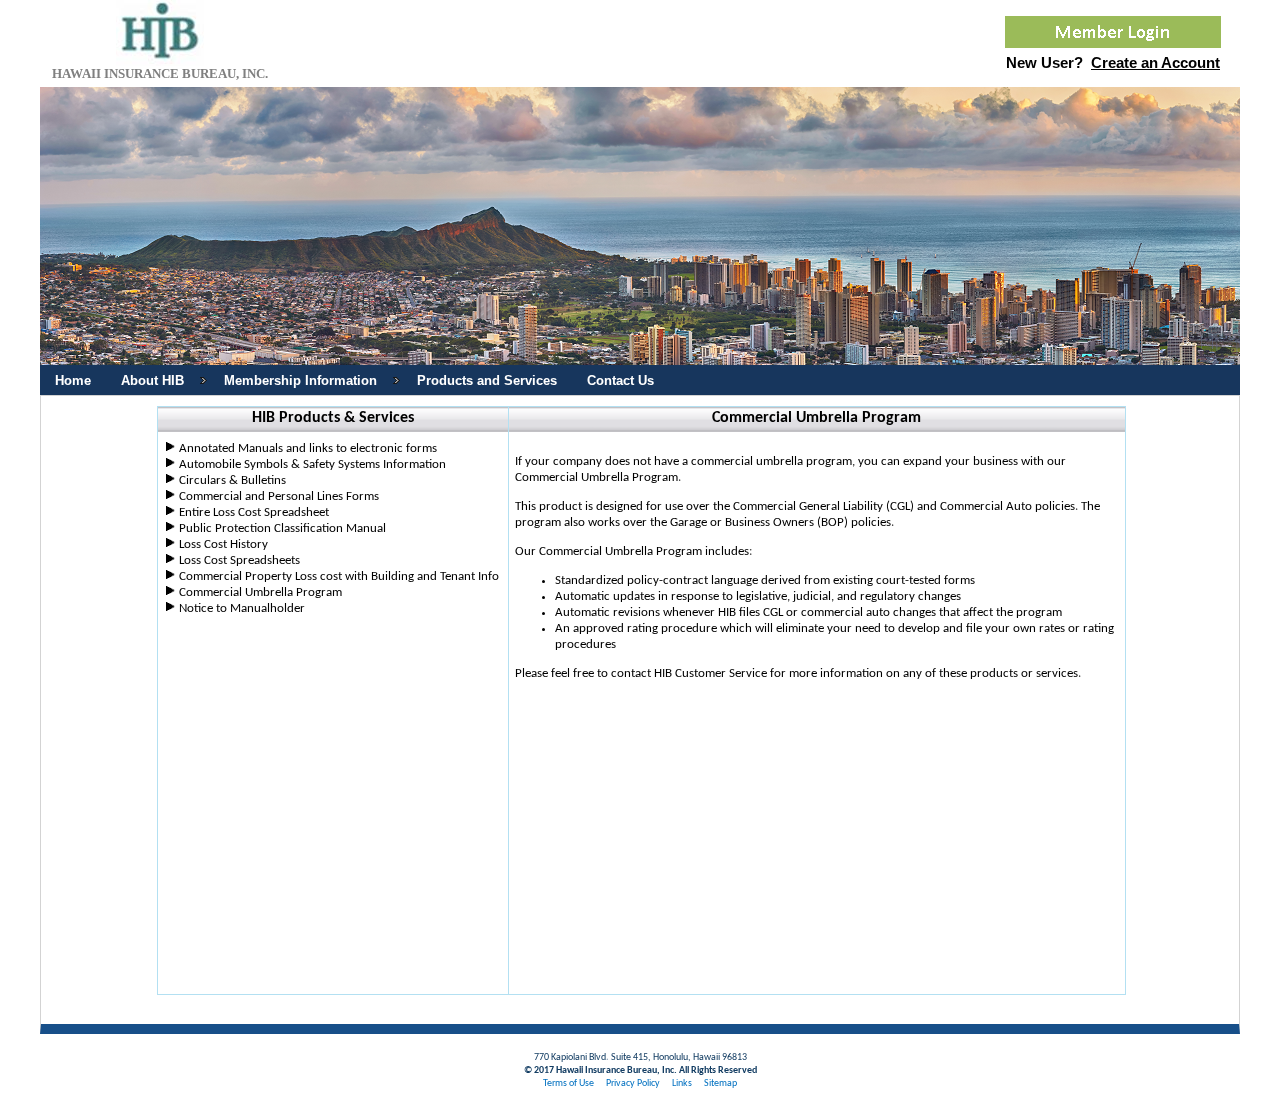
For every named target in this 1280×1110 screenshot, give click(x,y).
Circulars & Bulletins (232, 480)
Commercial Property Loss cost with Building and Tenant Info (339, 576)
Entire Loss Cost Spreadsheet (254, 512)
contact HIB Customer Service (689, 673)
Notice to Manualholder (242, 608)
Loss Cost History (223, 544)
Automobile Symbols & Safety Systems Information (312, 464)
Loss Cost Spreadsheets (239, 560)
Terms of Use (568, 1083)
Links (682, 1083)
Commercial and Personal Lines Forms (279, 496)
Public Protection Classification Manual (282, 528)
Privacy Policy (633, 1083)
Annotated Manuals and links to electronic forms (308, 448)
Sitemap (720, 1083)
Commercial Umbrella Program (260, 592)
